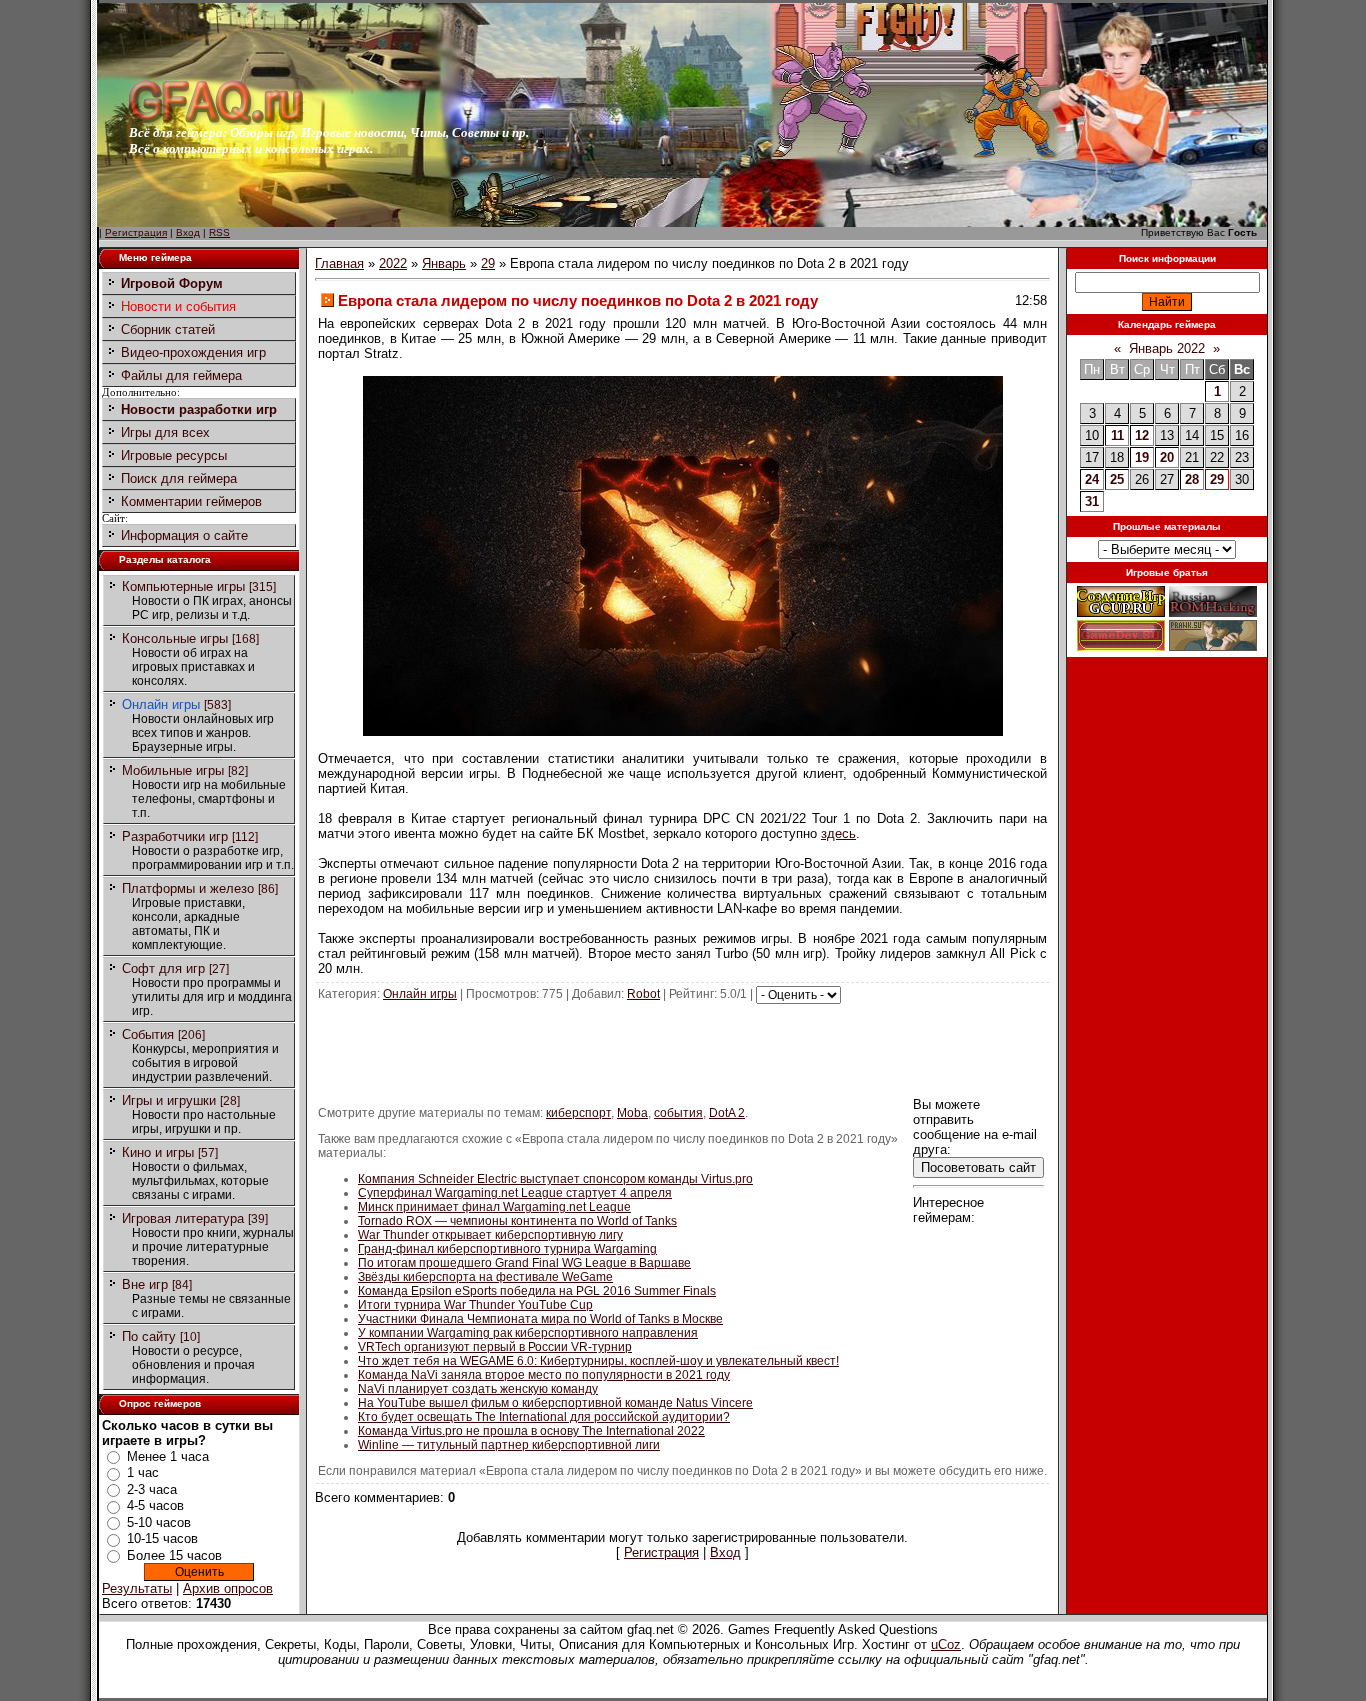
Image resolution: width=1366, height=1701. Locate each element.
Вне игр (145, 1284)
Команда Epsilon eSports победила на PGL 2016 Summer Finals (537, 1291)
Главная (339, 263)
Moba (632, 1113)
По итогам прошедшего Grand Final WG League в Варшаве (524, 1263)
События (148, 1034)
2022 (393, 263)
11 (1117, 435)
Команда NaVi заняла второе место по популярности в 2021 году (544, 1375)
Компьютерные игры (183, 586)
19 (1142, 457)
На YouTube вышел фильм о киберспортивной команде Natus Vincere (555, 1403)
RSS (219, 232)
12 (1142, 435)
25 (1117, 479)
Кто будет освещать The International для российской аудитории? (544, 1417)
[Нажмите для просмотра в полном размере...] (683, 731)
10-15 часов (162, 1538)
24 (1092, 479)
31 (1092, 501)
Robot (643, 994)
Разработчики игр (175, 836)
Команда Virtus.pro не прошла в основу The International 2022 (531, 1431)
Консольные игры (175, 638)
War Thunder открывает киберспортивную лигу (490, 1235)
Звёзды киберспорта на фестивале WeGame (485, 1277)
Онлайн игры (161, 704)
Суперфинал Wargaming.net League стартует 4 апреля (515, 1193)
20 (1167, 457)
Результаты (137, 1588)
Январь (444, 263)
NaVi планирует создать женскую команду (478, 1389)
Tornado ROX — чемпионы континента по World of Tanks (517, 1221)
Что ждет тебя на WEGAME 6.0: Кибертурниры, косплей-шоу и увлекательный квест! (598, 1361)
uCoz (946, 1644)
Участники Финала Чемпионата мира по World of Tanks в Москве (540, 1319)
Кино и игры (158, 1152)
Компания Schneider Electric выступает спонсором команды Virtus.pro (555, 1179)
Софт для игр (163, 968)
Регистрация (136, 232)
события (678, 1113)
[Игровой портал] (216, 120)
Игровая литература (183, 1218)
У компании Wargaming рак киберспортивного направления (528, 1333)
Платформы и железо (188, 888)
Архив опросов (228, 1588)
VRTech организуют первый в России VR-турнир (495, 1347)
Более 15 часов (174, 1555)
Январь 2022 (1167, 348)
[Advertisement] (683, 1049)
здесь (838, 833)
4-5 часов (155, 1505)
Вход (188, 232)
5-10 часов (159, 1522)
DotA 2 (727, 1113)
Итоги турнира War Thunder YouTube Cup (475, 1305)
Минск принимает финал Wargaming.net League (494, 1207)
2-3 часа (152, 1489)
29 (488, 263)
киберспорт (578, 1113)
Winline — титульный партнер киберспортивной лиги (509, 1445)
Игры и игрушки (169, 1100)
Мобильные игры (173, 770)
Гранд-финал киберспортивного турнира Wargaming (507, 1249)
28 (1192, 479)
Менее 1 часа (168, 1456)
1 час (143, 1472)
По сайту (149, 1336)
